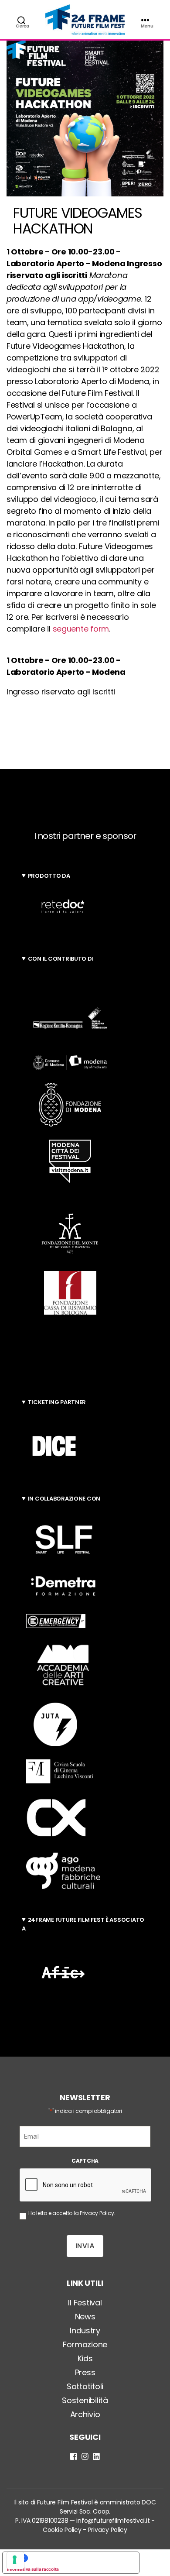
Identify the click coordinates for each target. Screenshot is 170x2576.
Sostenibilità (85, 2400)
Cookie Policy (62, 2530)
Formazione (85, 2344)
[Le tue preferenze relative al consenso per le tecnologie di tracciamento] (15, 2561)
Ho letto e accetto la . (72, 2213)
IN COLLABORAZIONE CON (64, 1499)
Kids (85, 2358)
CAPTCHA (85, 2161)
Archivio (85, 2414)
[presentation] (86, 2185)
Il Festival (85, 2303)
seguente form (81, 629)
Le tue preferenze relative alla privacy (80, 2558)
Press (85, 2372)
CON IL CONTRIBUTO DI (61, 959)
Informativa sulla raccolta (33, 2569)
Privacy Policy (97, 2213)
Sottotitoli (85, 2386)
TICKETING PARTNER (57, 1402)
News (85, 2317)
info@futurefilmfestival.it (113, 2521)
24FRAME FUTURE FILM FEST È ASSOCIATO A (83, 1924)
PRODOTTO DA (49, 876)
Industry (85, 2330)
